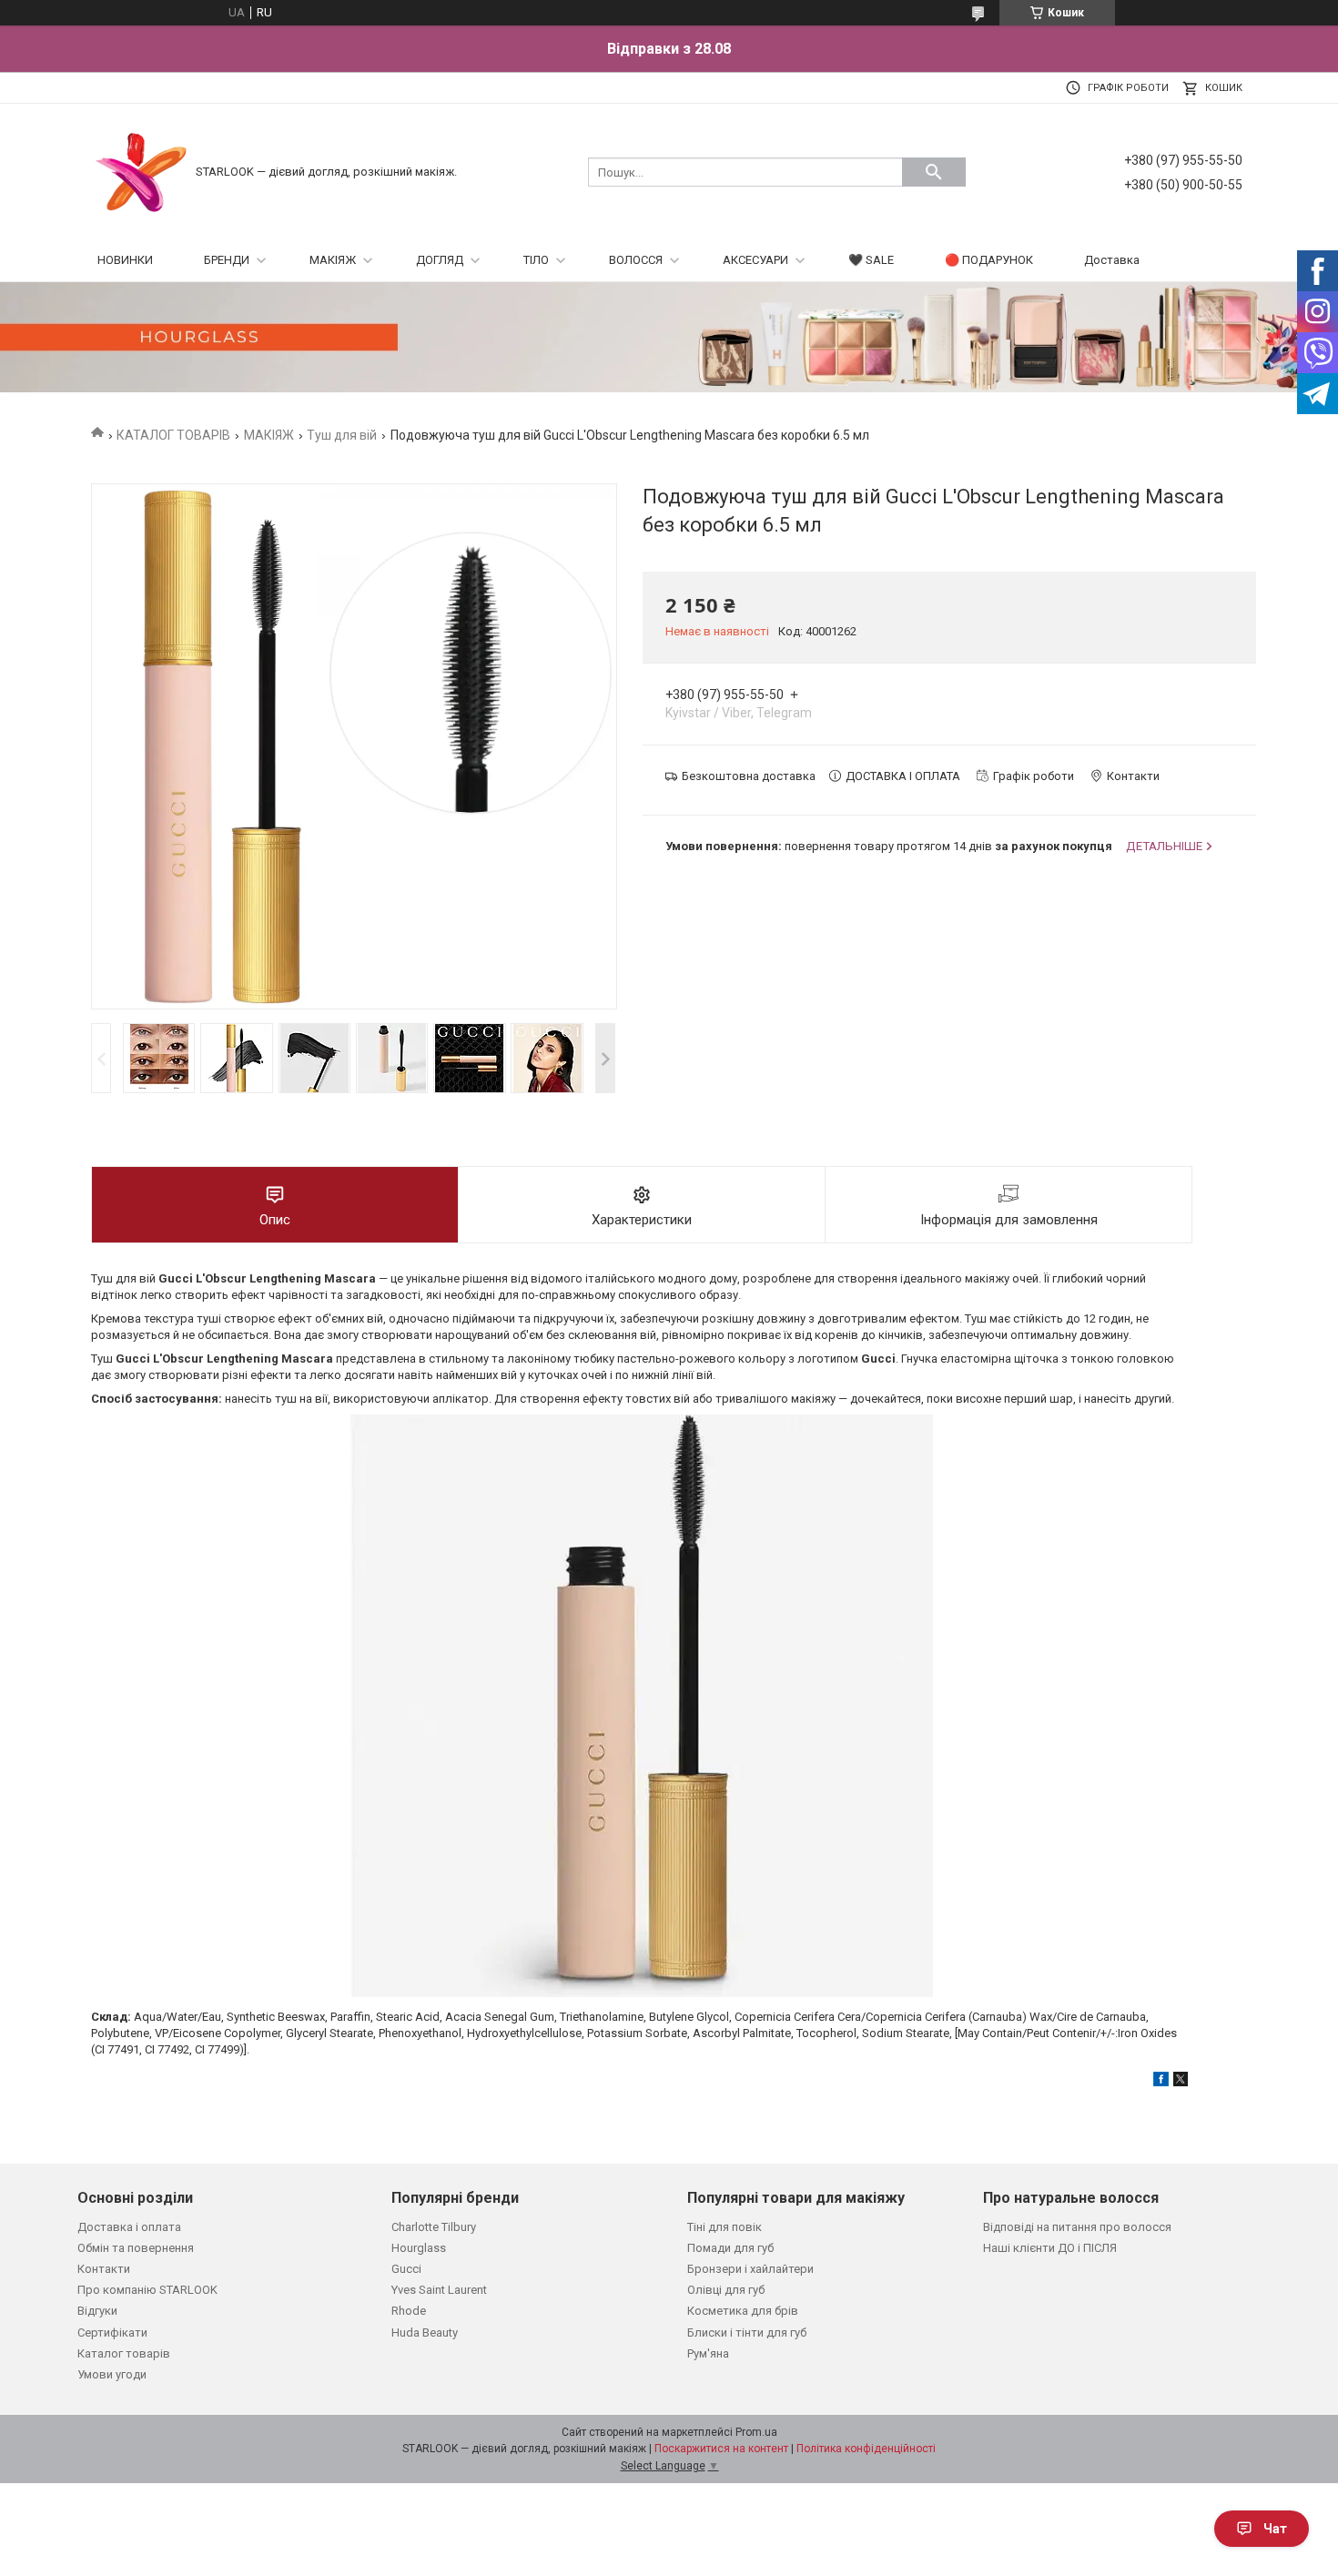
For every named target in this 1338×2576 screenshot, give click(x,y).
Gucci (406, 2269)
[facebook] (1161, 2082)
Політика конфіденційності (866, 2449)
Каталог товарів (124, 2353)
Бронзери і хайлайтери (750, 2269)
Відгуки (97, 2311)
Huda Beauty (425, 2333)
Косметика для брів (743, 2311)
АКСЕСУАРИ (755, 260)
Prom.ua (756, 2432)
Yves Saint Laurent (439, 2290)
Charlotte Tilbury (434, 2227)
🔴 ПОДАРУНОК (989, 260)
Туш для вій (342, 435)
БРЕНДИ (227, 260)
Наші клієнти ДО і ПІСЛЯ (1050, 2248)
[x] (1181, 2082)
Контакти (104, 2269)
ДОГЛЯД (440, 260)
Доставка (1112, 260)
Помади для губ (730, 2248)
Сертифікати (112, 2333)
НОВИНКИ (125, 260)
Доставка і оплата (129, 2227)
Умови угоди (112, 2374)
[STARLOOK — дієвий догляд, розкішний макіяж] (141, 171)
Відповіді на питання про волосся (1077, 2227)
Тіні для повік (725, 2227)
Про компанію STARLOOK (147, 2290)
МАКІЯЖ (333, 260)
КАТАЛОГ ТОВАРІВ (173, 435)
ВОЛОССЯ (636, 260)
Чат (1275, 2529)
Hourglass (419, 2248)
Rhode (409, 2311)
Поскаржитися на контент (721, 2449)
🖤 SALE (871, 260)
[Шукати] (934, 172)
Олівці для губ (726, 2290)
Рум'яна (708, 2353)
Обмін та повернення (136, 2248)
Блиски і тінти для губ (747, 2333)
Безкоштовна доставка (749, 776)
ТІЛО (536, 260)
